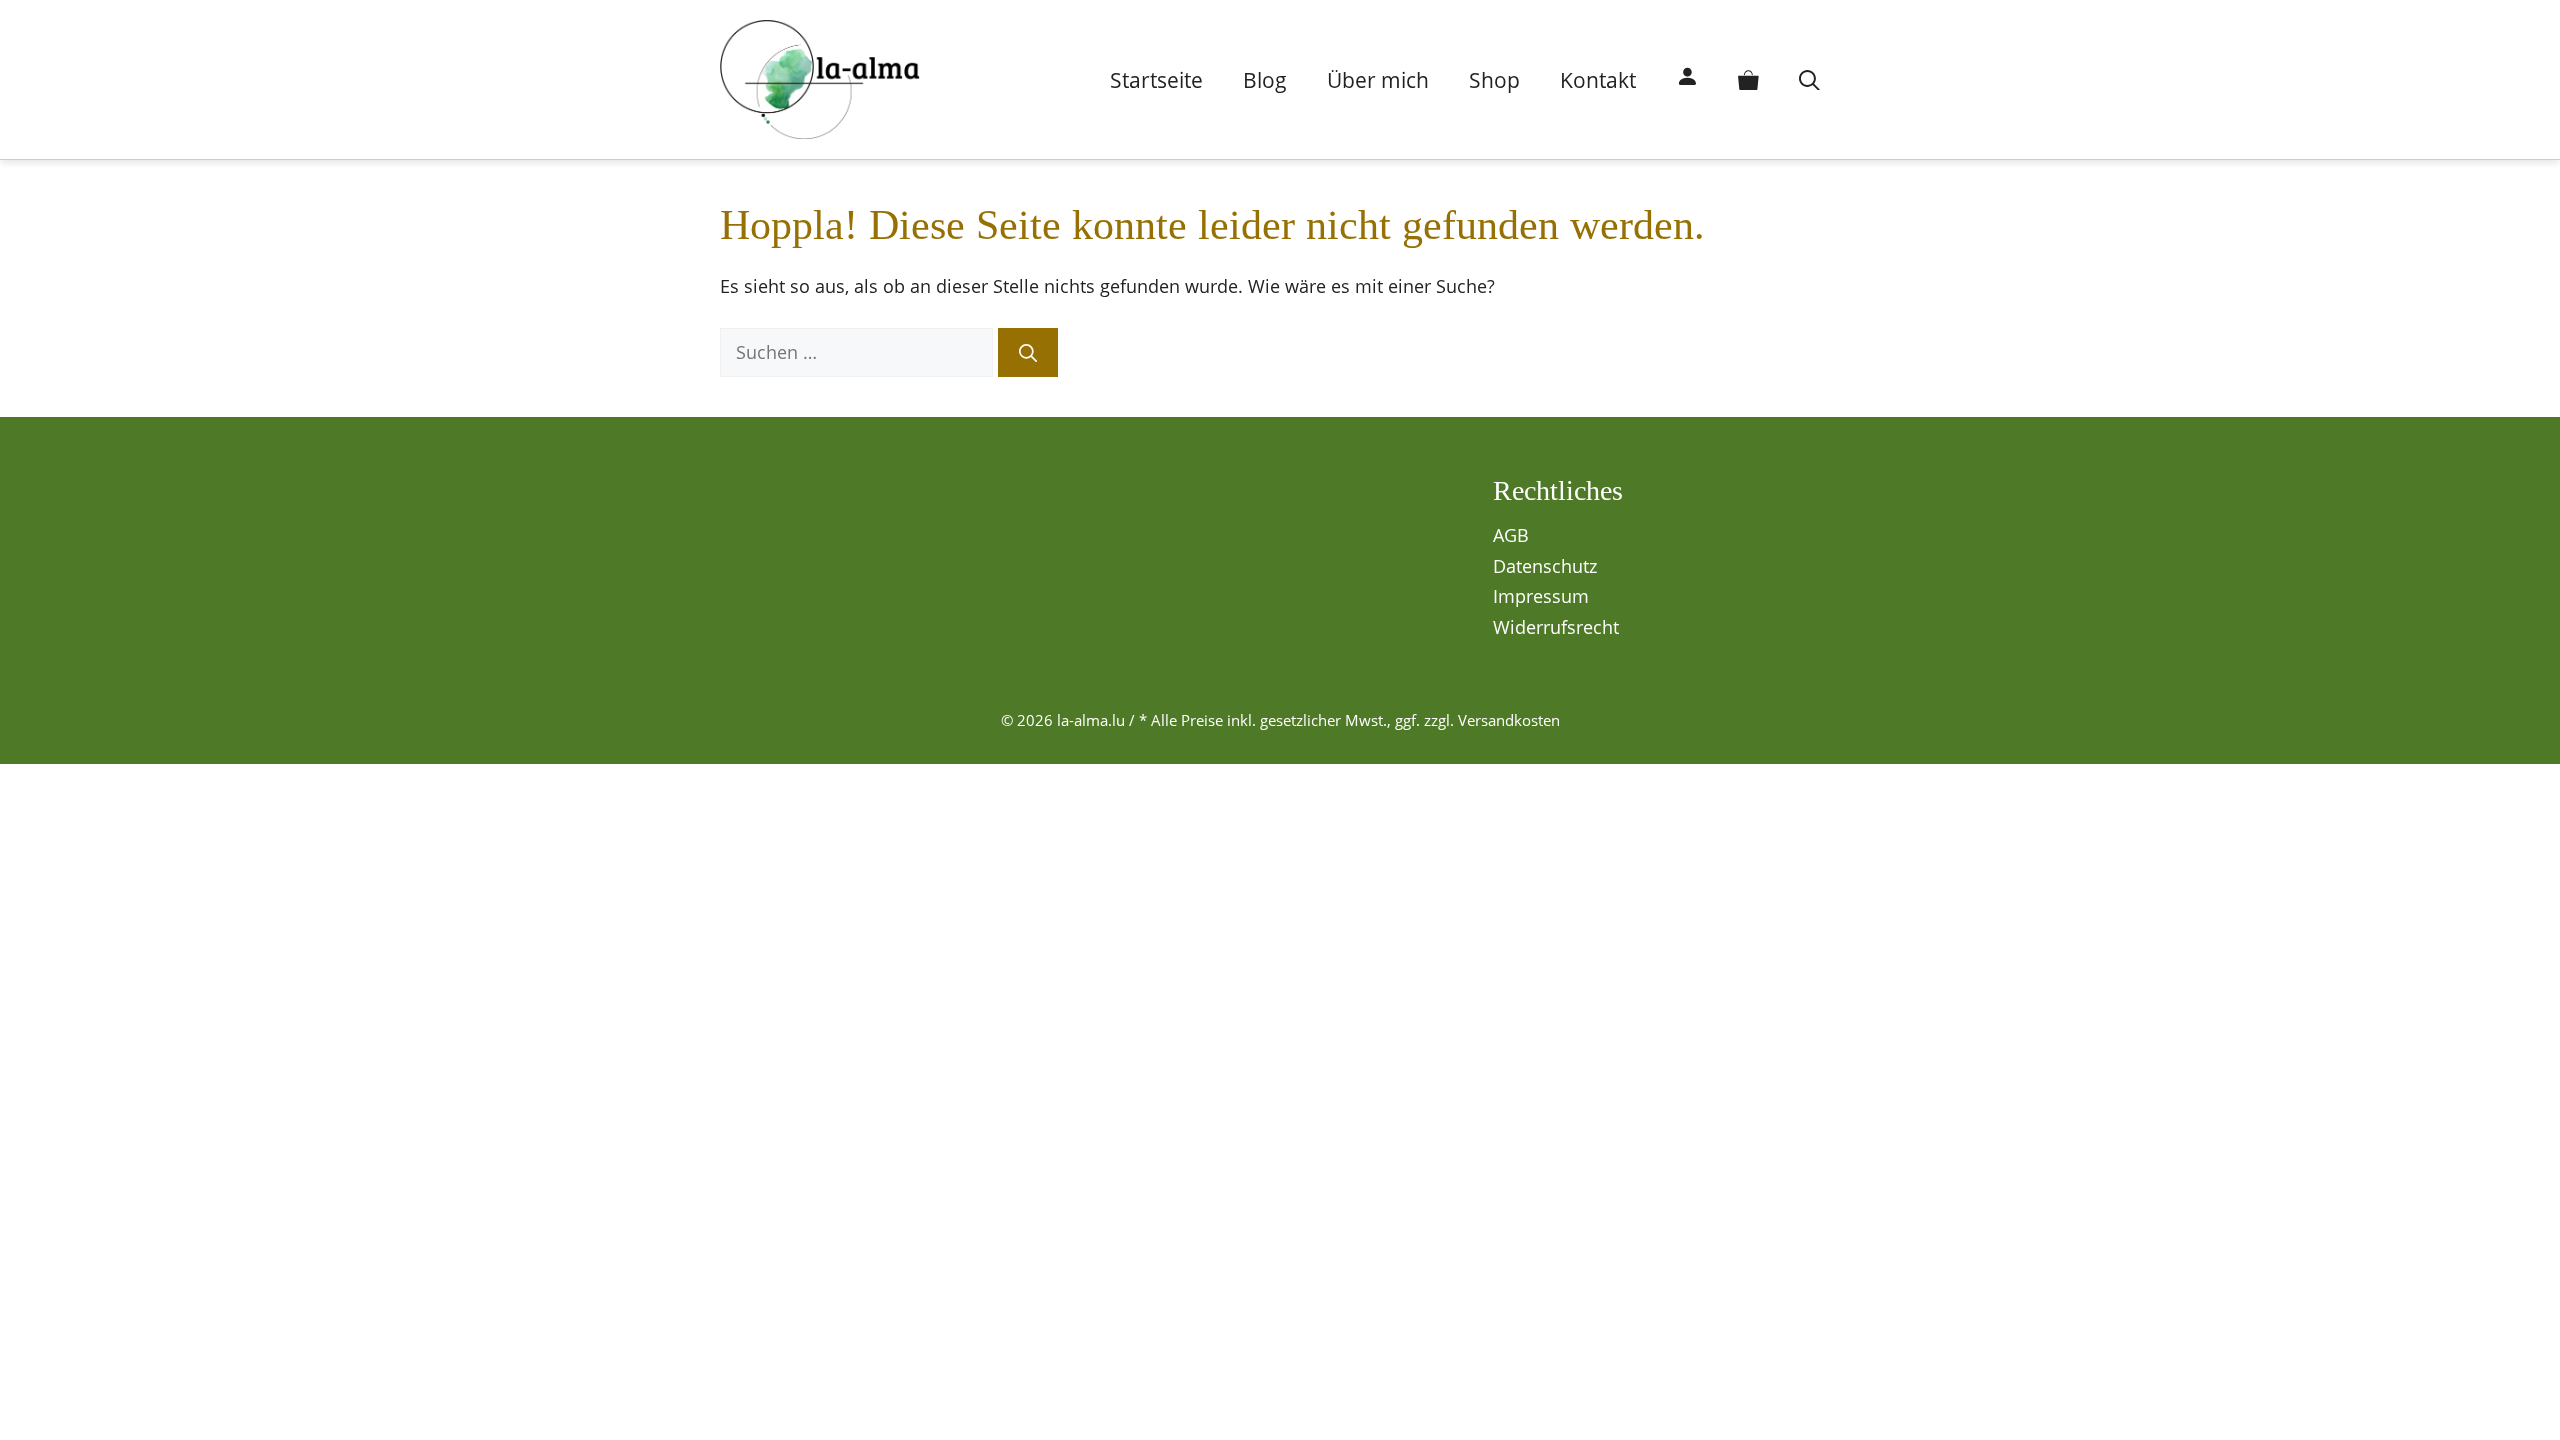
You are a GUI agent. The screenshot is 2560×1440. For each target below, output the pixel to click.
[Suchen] (1028, 352)
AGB (1511, 535)
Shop (1494, 80)
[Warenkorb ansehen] (1748, 80)
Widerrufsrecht (1556, 627)
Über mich (1378, 80)
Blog (1265, 80)
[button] (1809, 80)
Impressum (1541, 596)
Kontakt (1598, 80)
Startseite (1156, 80)
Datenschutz (1545, 566)
